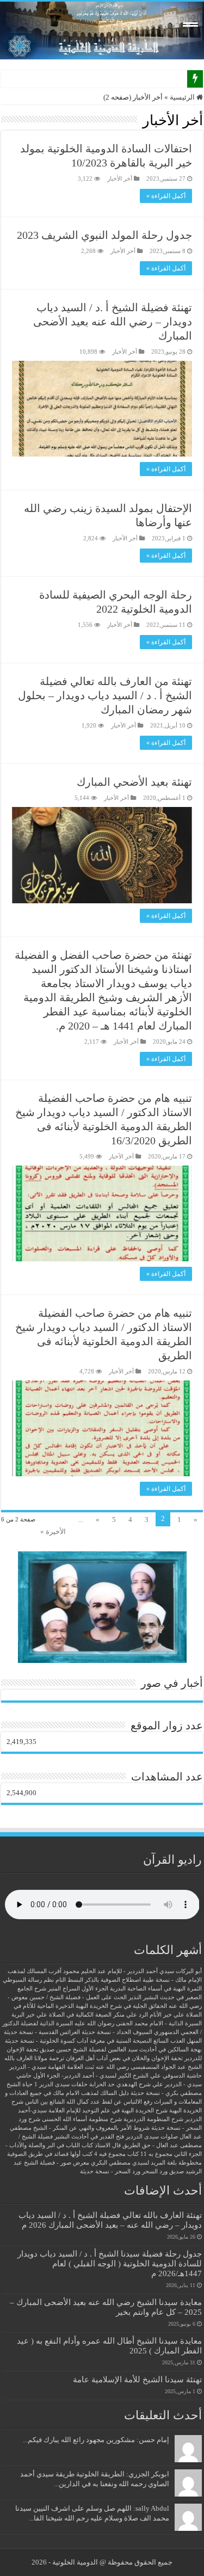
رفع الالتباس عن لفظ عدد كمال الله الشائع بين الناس (89, 2102)
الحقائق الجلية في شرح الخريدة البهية (121, 2006)
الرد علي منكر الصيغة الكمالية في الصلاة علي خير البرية (80, 2015)
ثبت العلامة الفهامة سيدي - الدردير (52, 2067)
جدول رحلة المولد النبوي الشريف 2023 (104, 235)
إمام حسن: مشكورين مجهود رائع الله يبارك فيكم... (96, 2440)
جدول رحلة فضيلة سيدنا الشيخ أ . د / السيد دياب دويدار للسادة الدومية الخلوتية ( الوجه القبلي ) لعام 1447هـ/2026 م (110, 2263)
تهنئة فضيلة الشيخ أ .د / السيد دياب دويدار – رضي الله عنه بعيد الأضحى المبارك (113, 322)
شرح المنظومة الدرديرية (153, 2119)
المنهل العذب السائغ (178, 2041)
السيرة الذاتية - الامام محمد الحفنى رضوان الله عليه (138, 2023)
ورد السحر (155, 2171)
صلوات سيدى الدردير (152, 2137)
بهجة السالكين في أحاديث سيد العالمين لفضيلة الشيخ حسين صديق (121, 2050)
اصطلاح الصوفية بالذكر (113, 1980)
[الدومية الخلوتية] (102, 30)
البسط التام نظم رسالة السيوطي (43, 1980)
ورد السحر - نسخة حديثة (110, 2171)
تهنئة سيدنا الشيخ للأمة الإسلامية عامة (137, 2379)
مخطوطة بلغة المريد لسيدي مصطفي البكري (146, 2163)
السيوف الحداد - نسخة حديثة (117, 2032)
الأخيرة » (53, 1532)
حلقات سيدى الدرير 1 (61, 2084)
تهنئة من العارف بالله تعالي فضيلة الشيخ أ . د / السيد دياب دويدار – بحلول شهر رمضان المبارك (105, 695)
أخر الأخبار (120, 178)
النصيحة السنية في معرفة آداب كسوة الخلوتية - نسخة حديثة (78, 2041)
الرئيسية (183, 97)
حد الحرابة (102, 2084)
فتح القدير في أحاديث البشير (89, 2137)
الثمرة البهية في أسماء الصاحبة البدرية (156, 1989)
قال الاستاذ (108, 2145)
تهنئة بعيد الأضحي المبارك (134, 782)
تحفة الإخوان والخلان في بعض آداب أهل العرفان (124, 2058)
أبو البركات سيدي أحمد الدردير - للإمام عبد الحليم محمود (132, 1971)
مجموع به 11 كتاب (150, 2154)
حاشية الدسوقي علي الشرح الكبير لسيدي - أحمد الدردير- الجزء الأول (118, 2076)
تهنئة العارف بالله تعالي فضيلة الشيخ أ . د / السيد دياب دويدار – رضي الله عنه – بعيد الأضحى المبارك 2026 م (110, 2220)
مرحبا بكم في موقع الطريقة (142, 79)
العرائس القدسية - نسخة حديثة (42, 2032)
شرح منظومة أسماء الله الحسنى (82, 2119)
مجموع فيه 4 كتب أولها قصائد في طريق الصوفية (66, 2154)
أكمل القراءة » (166, 196)
